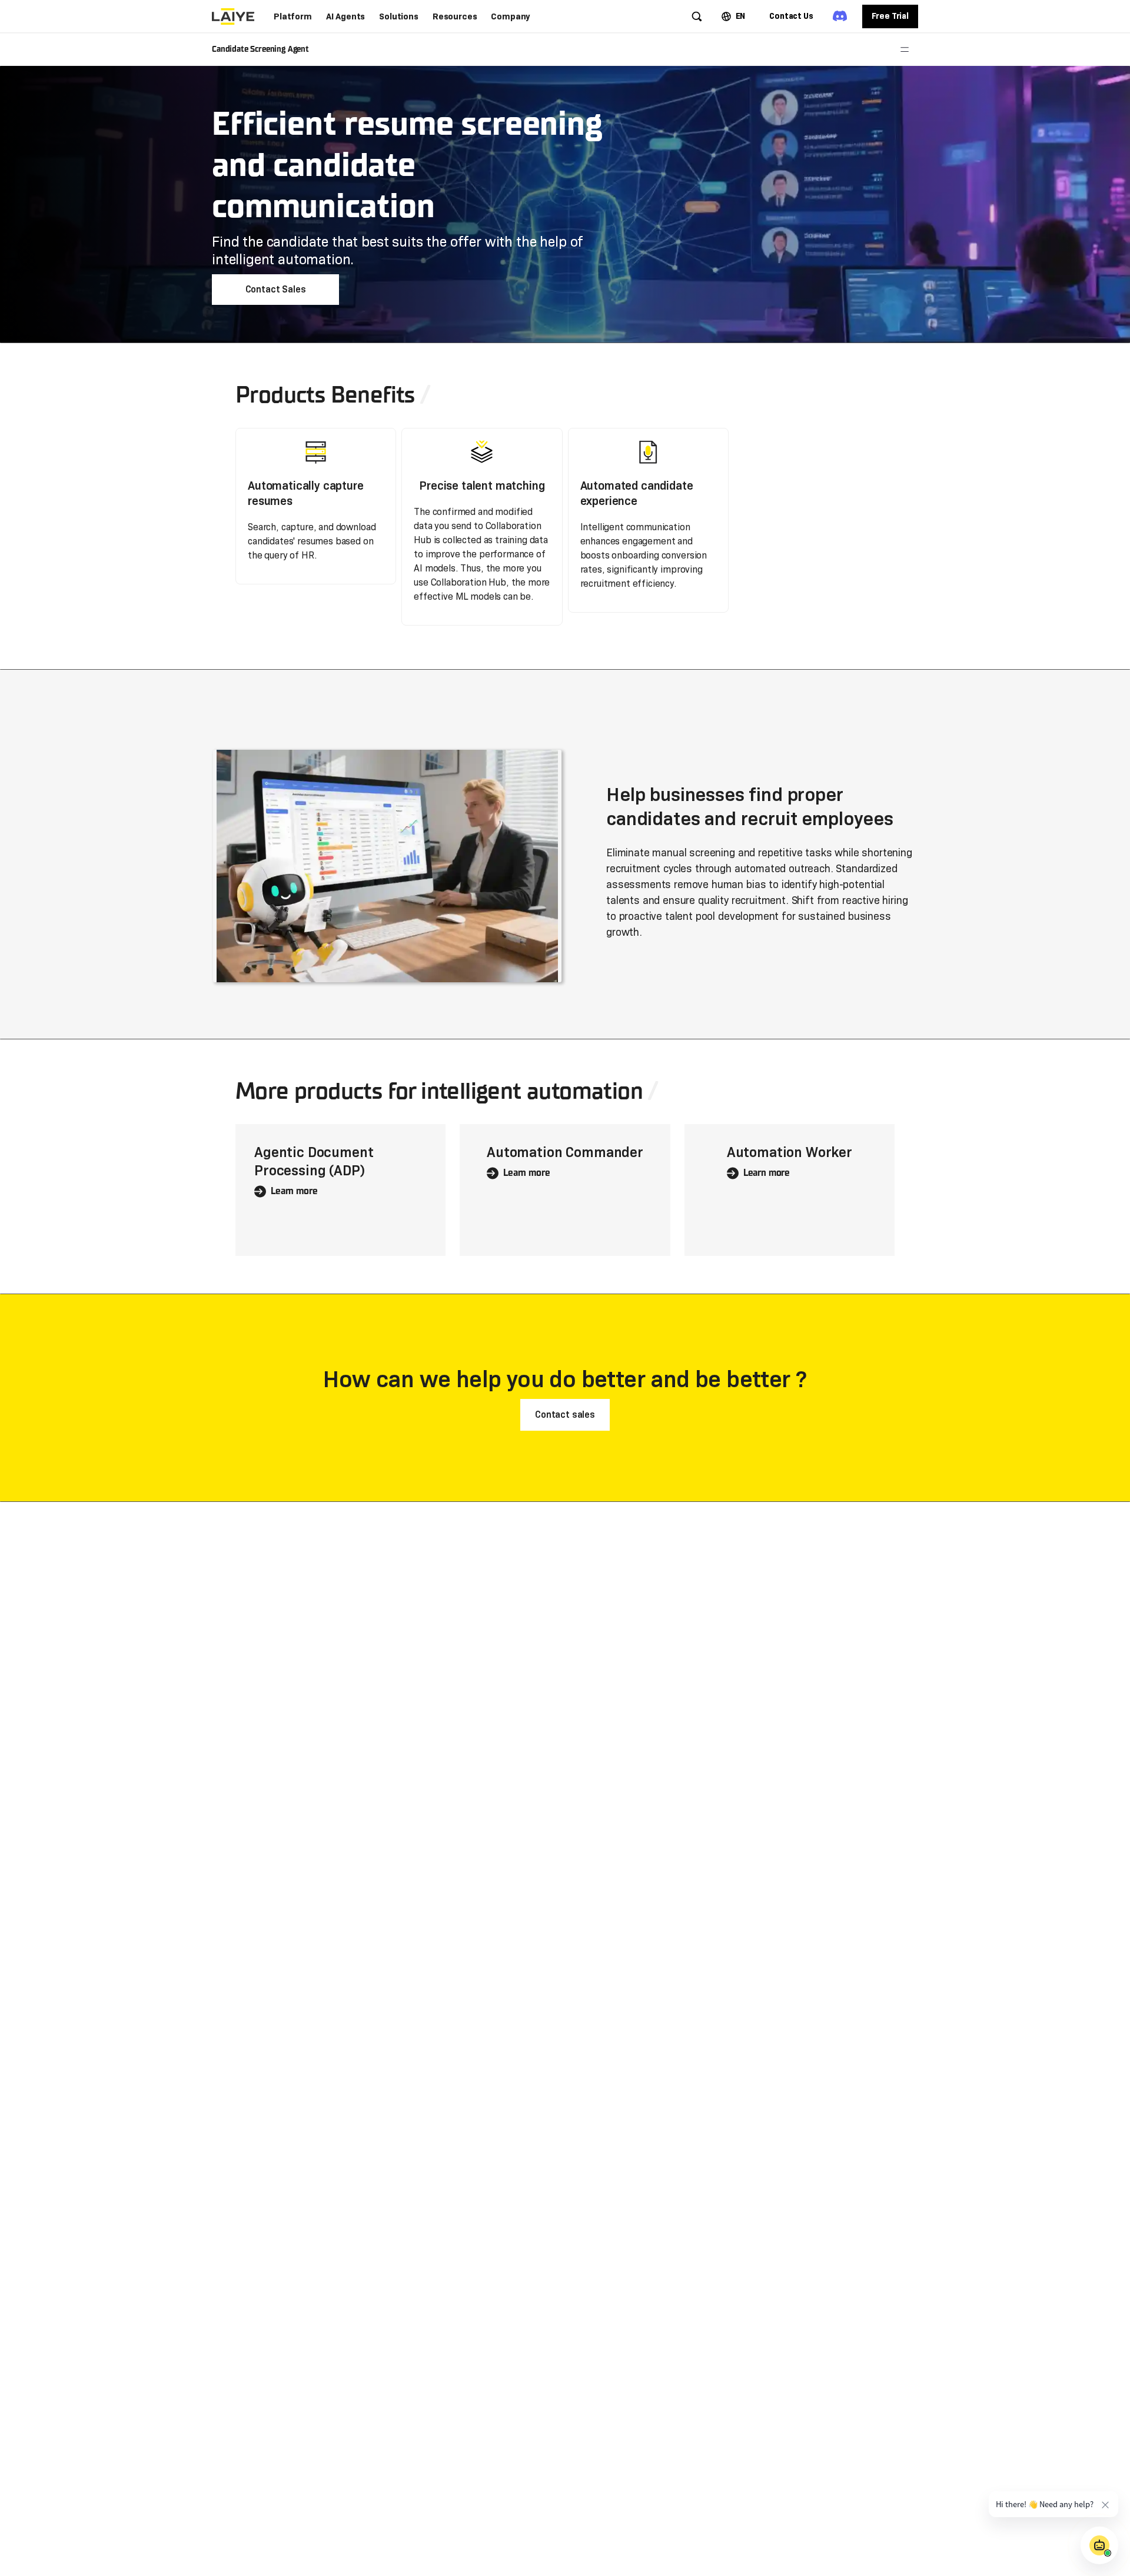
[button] (293, 16)
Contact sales (565, 1415)
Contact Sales (276, 289)
